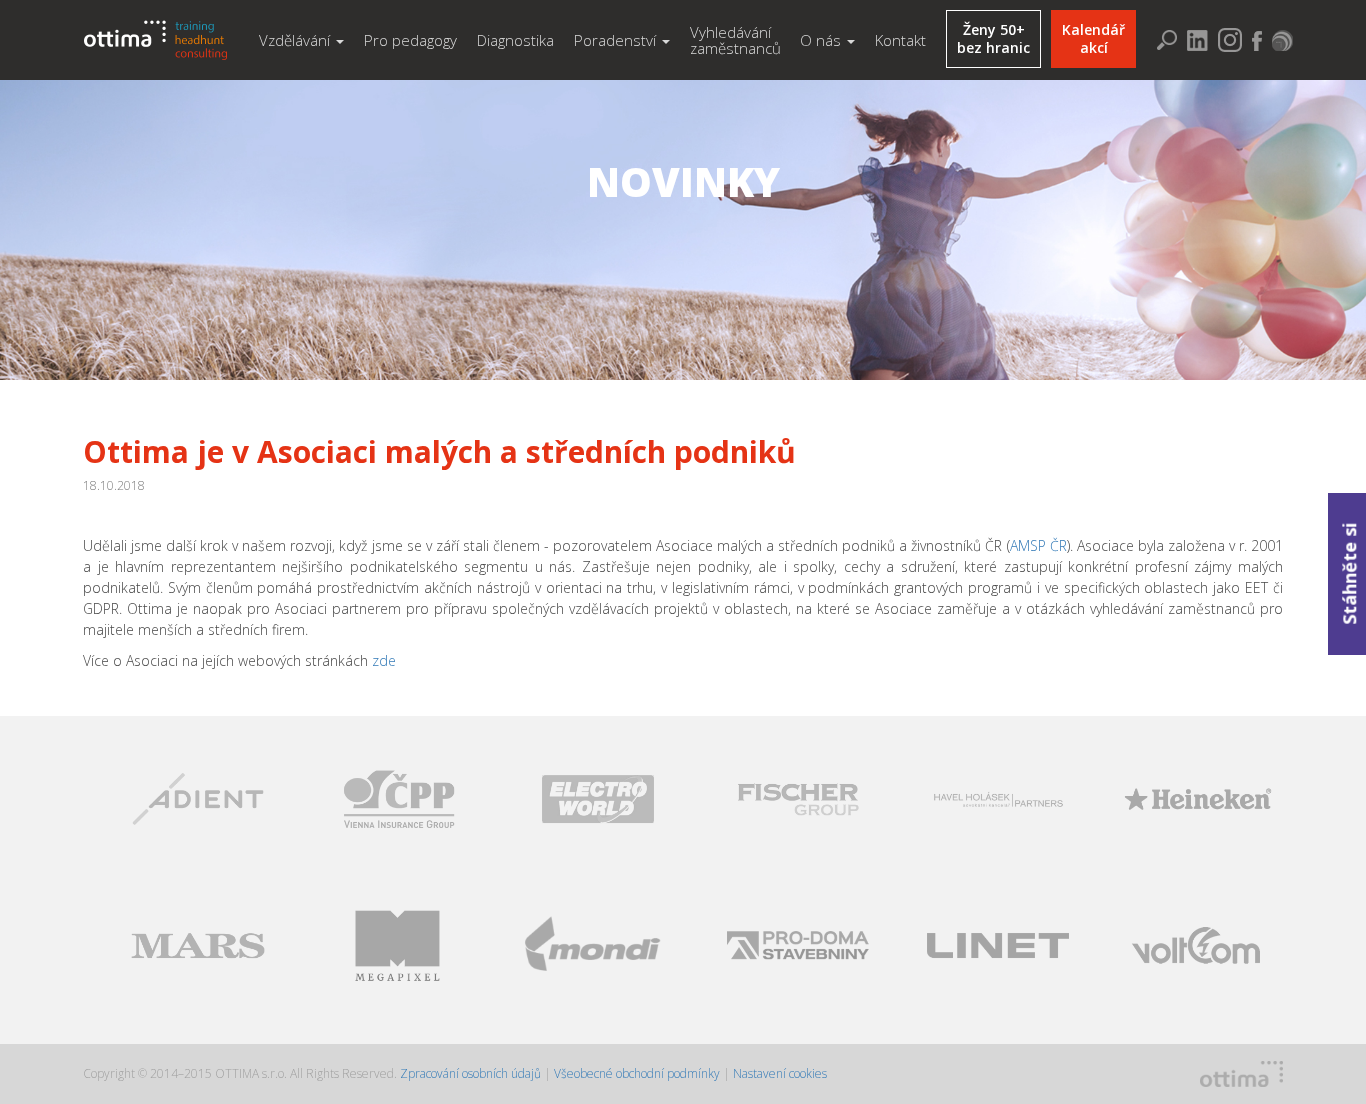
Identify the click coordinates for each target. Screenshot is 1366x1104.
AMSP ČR (1038, 545)
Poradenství (617, 40)
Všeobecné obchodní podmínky (637, 1073)
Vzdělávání (296, 40)
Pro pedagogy (410, 40)
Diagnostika (515, 40)
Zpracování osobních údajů (472, 1073)
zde (384, 660)
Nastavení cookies (780, 1073)
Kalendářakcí (1093, 38)
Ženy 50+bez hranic (993, 38)
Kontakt (900, 40)
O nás (822, 40)
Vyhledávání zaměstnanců (735, 40)
